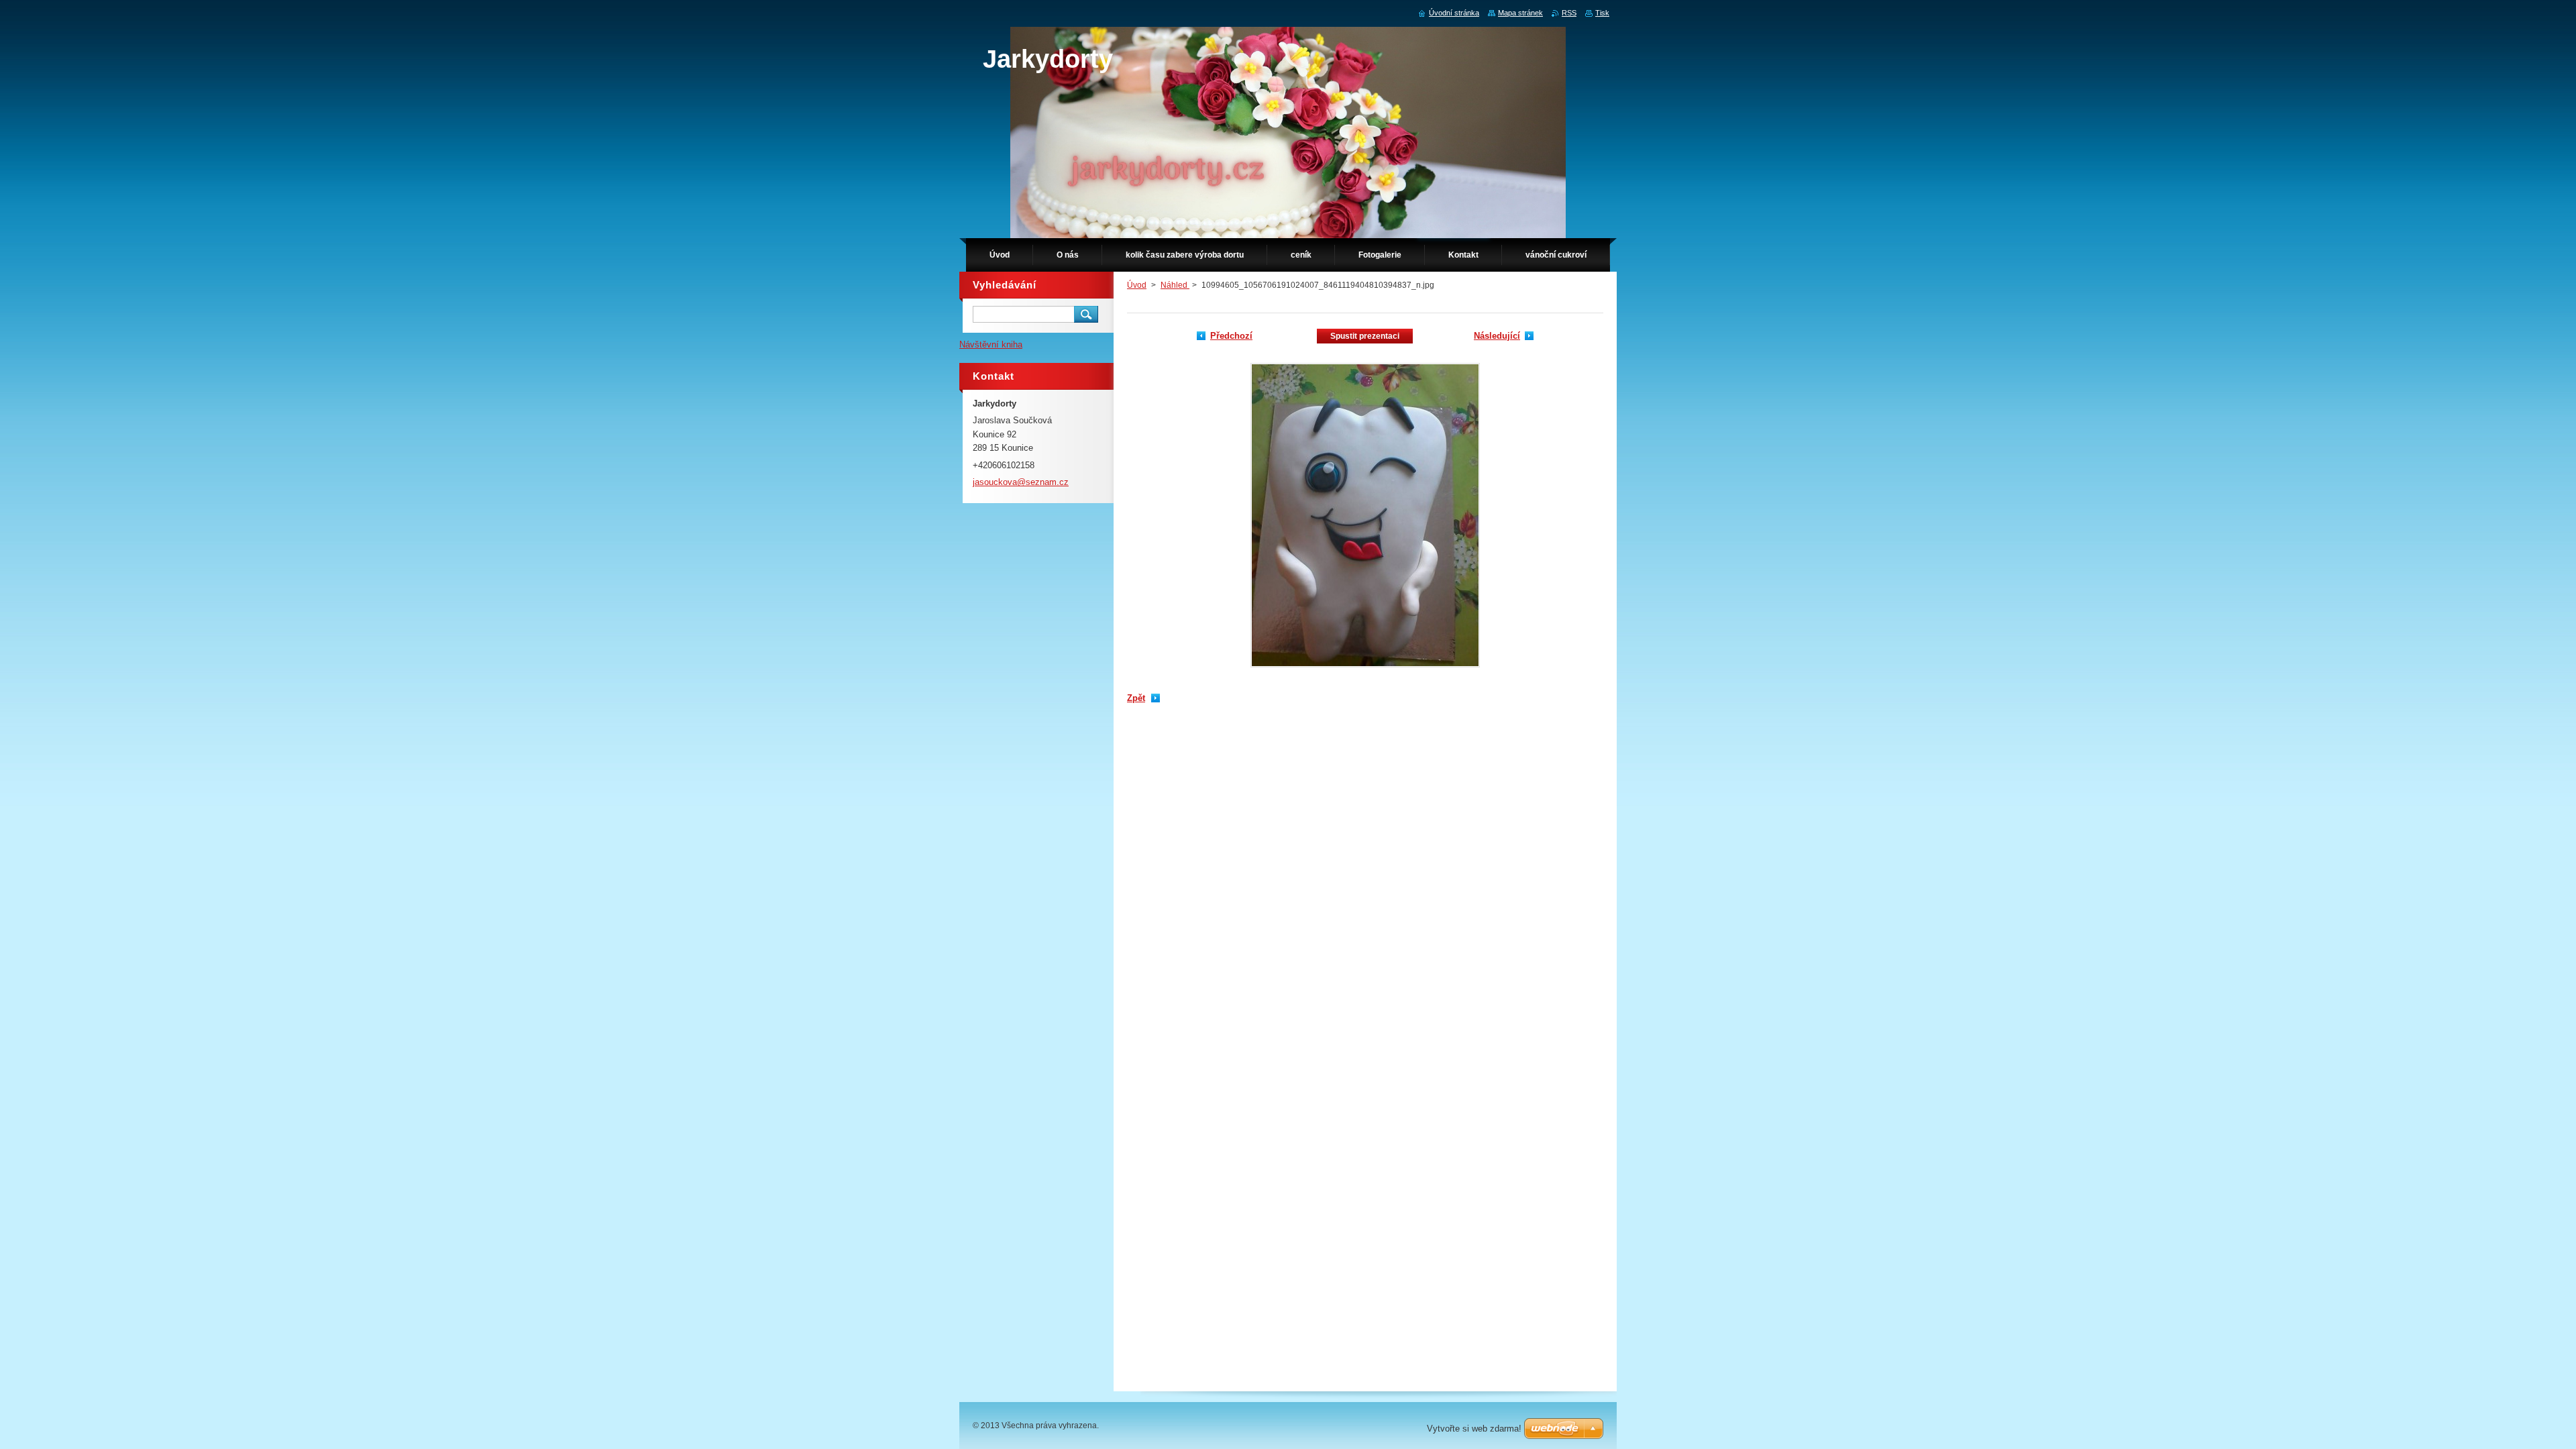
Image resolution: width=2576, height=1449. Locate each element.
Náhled (1175, 285)
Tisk (1602, 13)
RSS (1569, 13)
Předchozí (1231, 336)
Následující (1497, 336)
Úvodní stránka (1454, 13)
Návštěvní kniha (991, 344)
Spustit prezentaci (1365, 336)
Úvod (1137, 285)
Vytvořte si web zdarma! (1474, 1429)
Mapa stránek (1520, 13)
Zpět (1136, 698)
